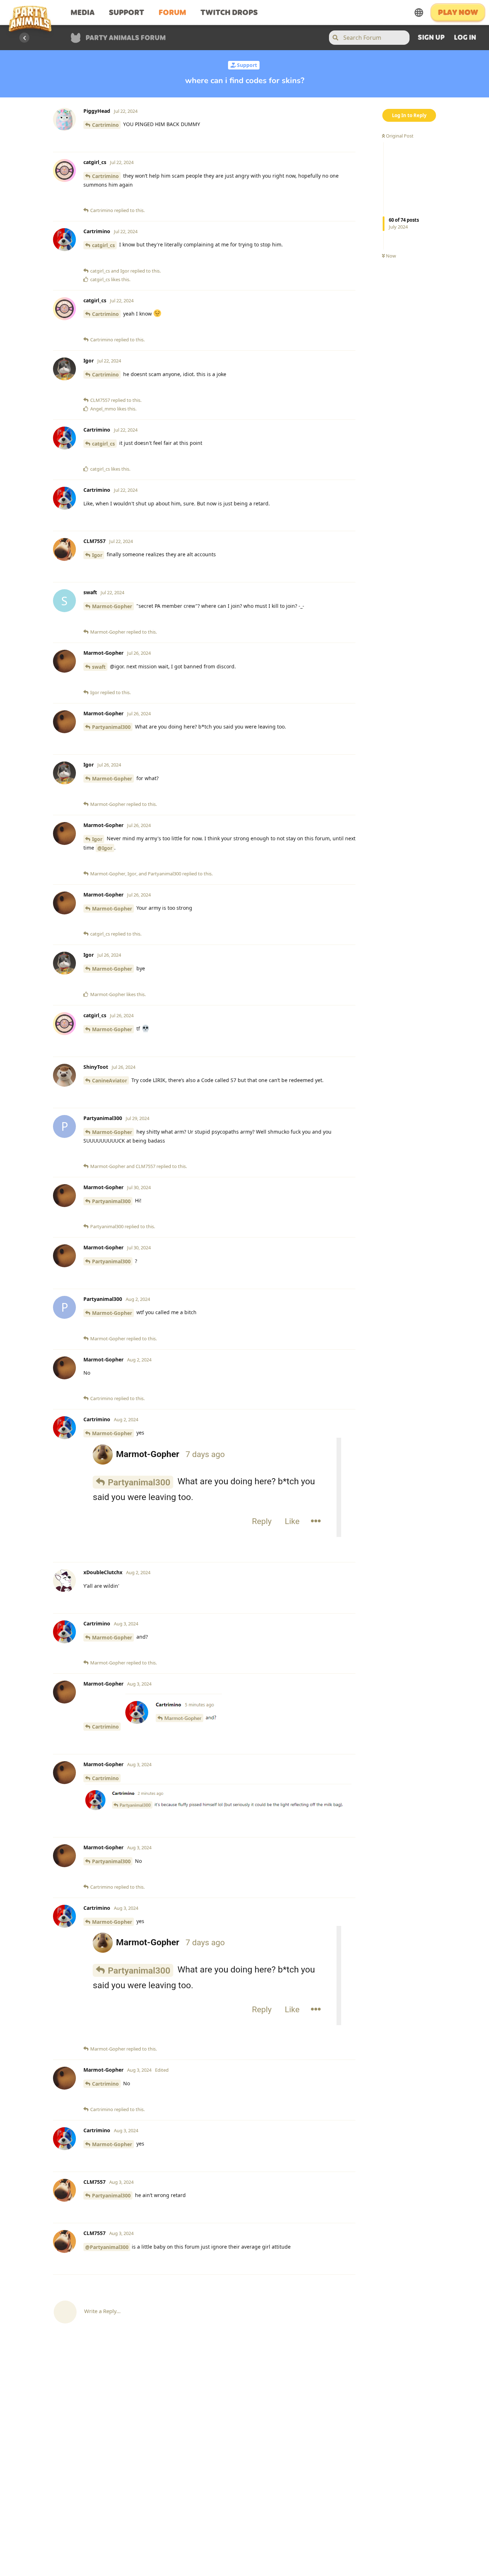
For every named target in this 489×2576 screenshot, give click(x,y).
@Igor (105, 848)
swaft (99, 667)
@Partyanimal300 (107, 2247)
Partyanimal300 (111, 727)
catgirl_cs (103, 245)
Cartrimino (105, 125)
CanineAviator (110, 1080)
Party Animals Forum (126, 39)
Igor (97, 555)
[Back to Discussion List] (24, 38)
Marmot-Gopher (112, 606)
